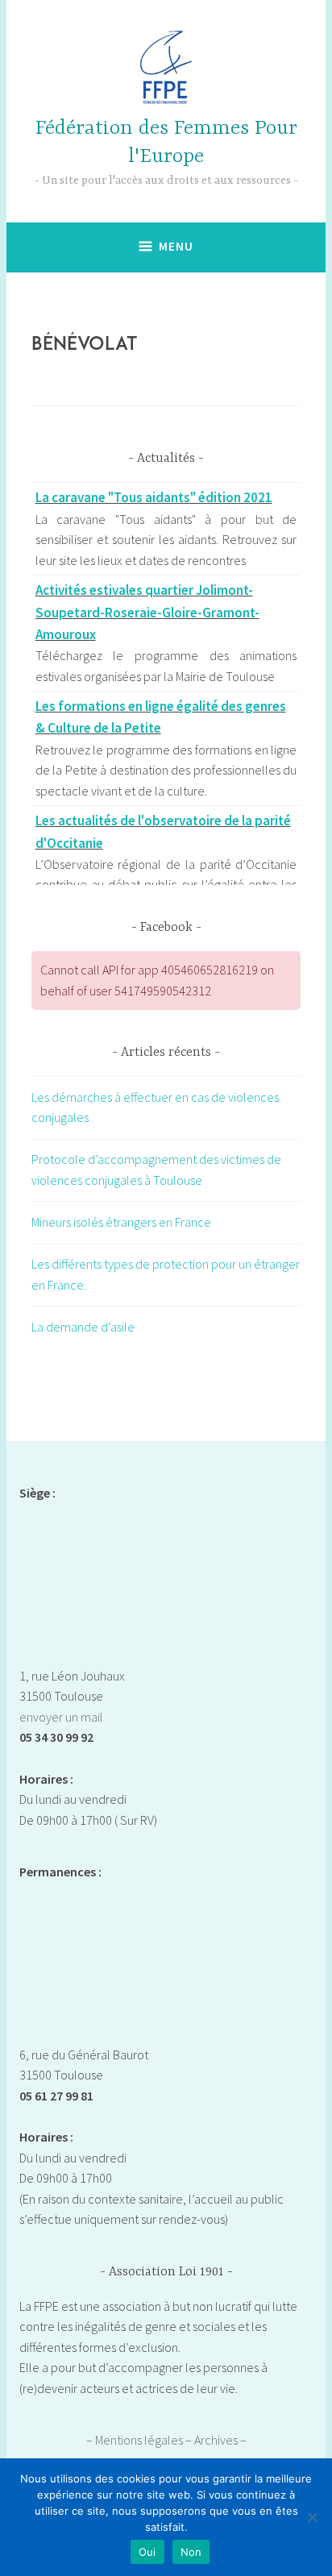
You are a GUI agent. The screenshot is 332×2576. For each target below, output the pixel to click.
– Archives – (216, 2440)
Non (191, 2552)
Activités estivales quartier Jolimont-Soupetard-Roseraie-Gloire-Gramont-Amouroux (147, 612)
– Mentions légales (136, 2440)
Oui (147, 2552)
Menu (176, 246)
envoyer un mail (61, 1717)
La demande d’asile (83, 1327)
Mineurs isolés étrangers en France (121, 1222)
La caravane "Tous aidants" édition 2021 (154, 497)
